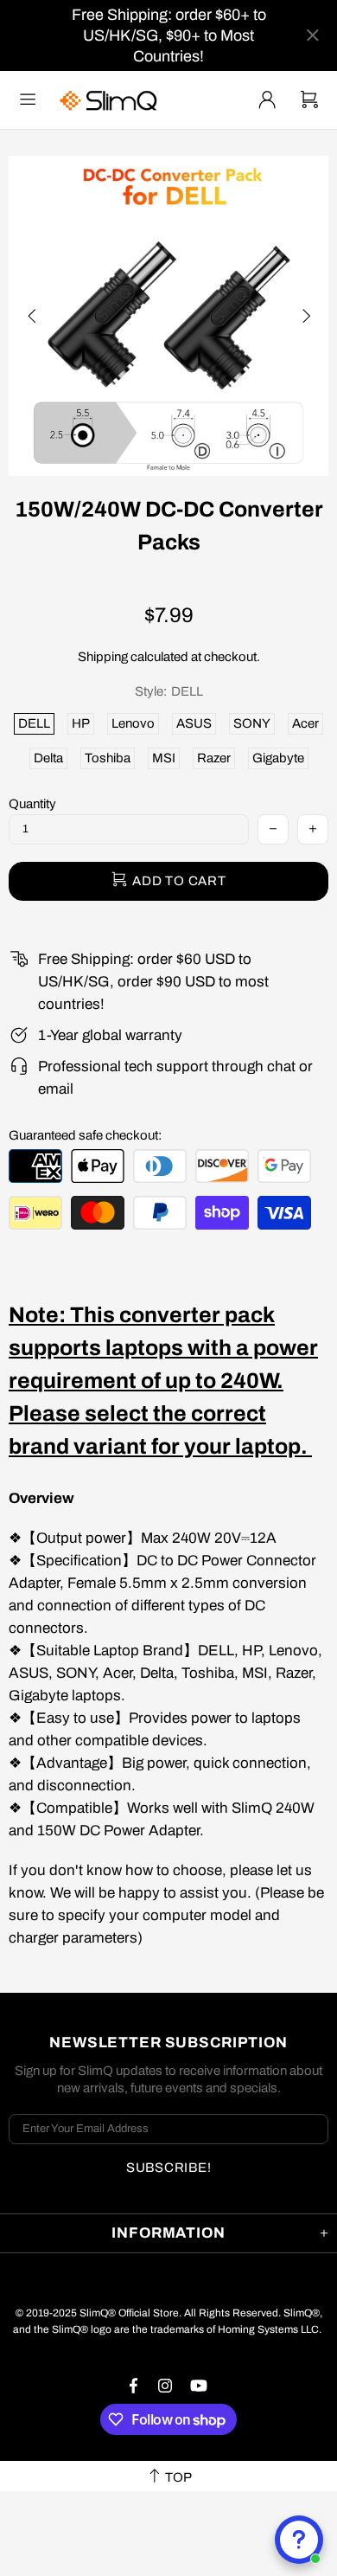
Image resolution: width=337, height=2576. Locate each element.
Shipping (103, 657)
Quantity (32, 804)
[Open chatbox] (299, 2540)
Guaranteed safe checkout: (85, 1135)
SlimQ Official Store (111, 100)
